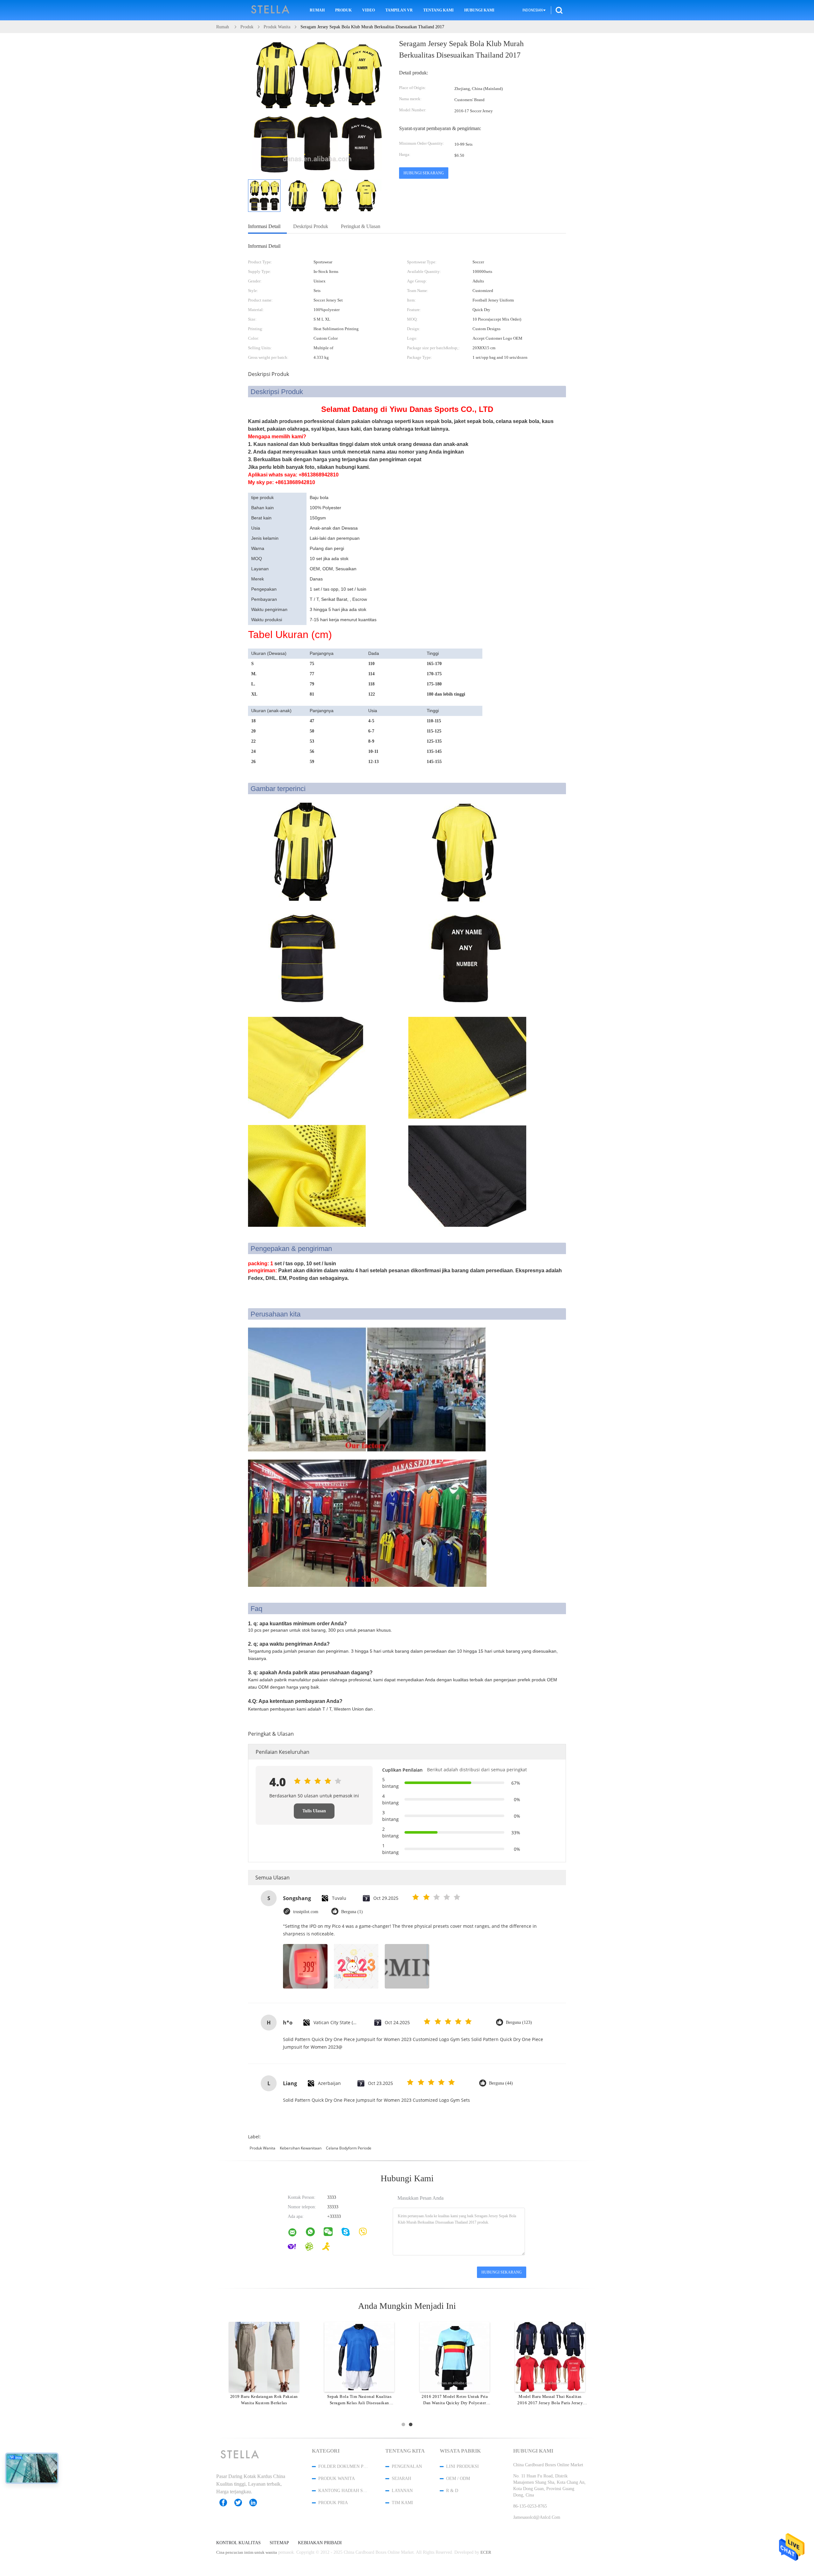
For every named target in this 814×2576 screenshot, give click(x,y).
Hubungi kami (479, 10)
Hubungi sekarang (424, 173)
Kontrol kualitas (238, 2543)
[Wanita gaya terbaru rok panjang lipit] (359, 2357)
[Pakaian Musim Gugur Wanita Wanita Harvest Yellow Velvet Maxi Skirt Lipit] (550, 2357)
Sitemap (279, 2543)
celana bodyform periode (349, 2148)
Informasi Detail (264, 226)
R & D (452, 2491)
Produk (343, 10)
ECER (486, 2552)
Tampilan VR (399, 10)
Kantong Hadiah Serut (343, 2491)
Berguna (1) (352, 1912)
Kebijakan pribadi (320, 2543)
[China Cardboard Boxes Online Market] (296, 2234)
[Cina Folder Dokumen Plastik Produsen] (271, 10)
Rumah (317, 10)
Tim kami (402, 2503)
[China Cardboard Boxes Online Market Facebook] (226, 2503)
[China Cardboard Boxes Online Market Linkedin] (256, 2503)
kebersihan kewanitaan (301, 2148)
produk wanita (262, 2148)
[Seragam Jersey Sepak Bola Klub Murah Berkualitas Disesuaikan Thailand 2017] (264, 196)
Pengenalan (407, 2466)
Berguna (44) (501, 2083)
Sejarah (401, 2479)
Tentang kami (438, 10)
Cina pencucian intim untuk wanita (247, 2552)
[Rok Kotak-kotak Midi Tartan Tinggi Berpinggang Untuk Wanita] (264, 2357)
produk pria (333, 2503)
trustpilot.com (306, 1912)
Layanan (402, 2491)
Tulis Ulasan (314, 1811)
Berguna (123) (519, 2022)
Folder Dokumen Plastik (343, 2466)
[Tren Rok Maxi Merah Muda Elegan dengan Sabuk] (455, 2357)
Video (369, 10)
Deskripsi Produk (311, 226)
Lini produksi (462, 2466)
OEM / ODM (458, 2479)
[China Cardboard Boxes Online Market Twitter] (241, 2503)
